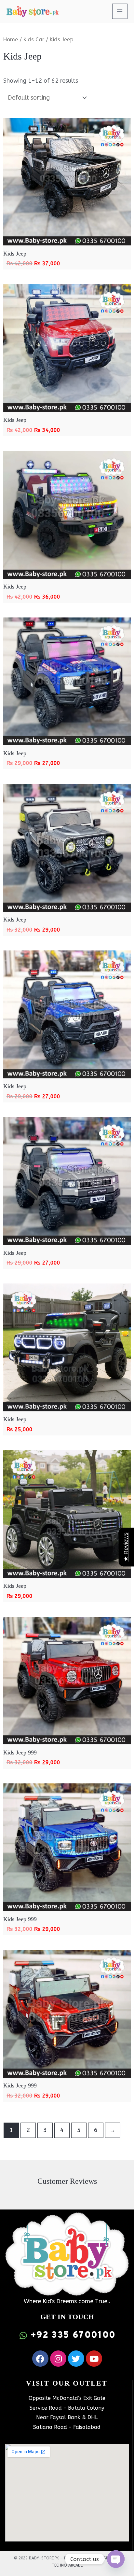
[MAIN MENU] (120, 11)
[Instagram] (58, 2359)
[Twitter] (76, 2359)
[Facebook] (40, 2359)
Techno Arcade (67, 2565)
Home (11, 40)
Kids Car (34, 40)
